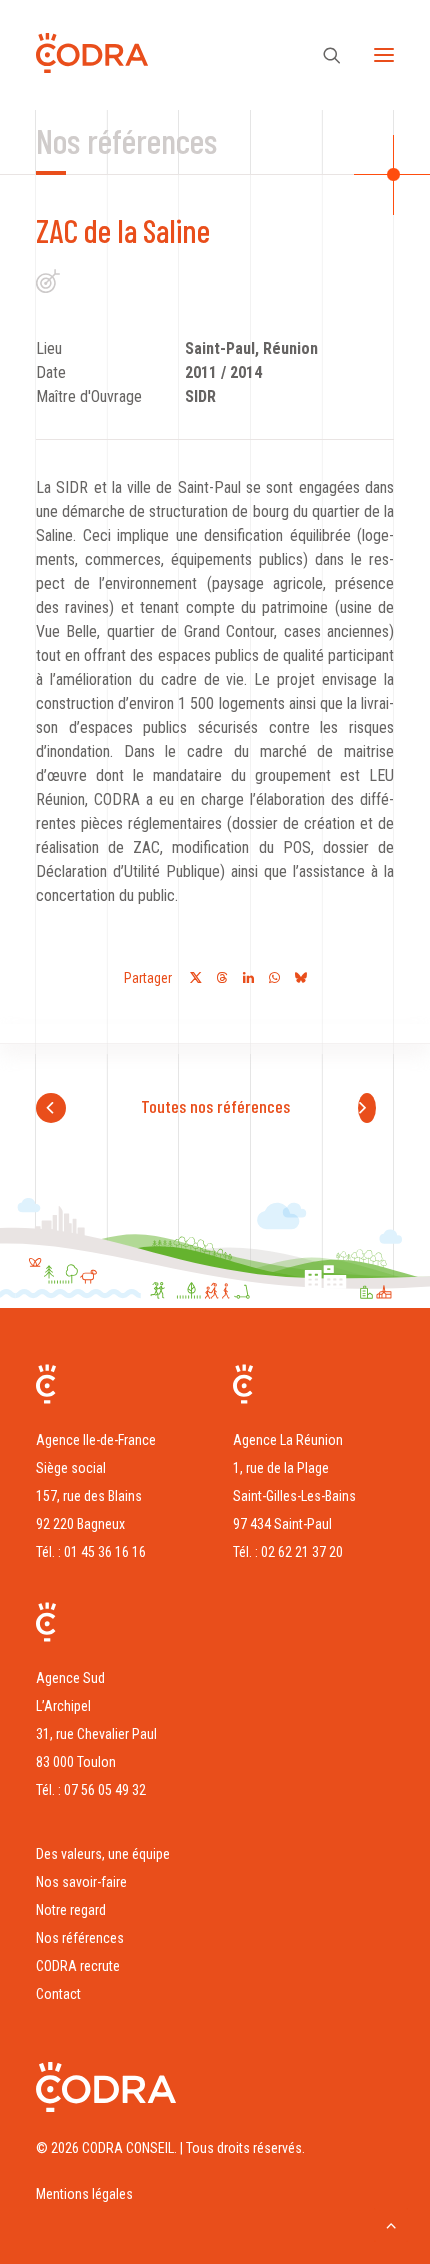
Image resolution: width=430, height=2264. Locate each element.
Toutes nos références (215, 1106)
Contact (58, 1994)
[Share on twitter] (196, 978)
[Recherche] (323, 55)
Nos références (80, 1938)
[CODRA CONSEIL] (92, 58)
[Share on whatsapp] (274, 978)
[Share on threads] (222, 978)
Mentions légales (84, 2194)
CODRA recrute (78, 1966)
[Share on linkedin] (248, 978)
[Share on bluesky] (300, 978)
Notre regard (71, 1910)
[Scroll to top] (391, 2223)
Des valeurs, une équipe (103, 1854)
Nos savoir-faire (81, 1882)
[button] (384, 55)
